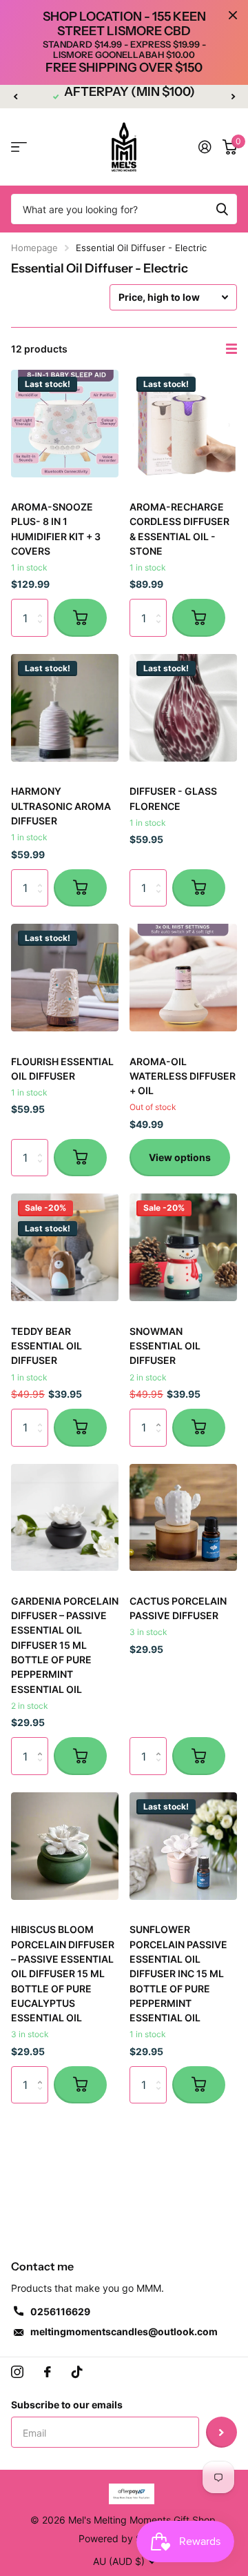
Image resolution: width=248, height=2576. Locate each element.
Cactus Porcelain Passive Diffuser (178, 1608)
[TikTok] (77, 2372)
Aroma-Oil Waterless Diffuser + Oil (183, 1076)
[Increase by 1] (162, 1415)
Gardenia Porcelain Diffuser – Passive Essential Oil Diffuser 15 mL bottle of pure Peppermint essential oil (65, 1645)
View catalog (19, 147)
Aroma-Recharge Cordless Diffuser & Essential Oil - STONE (179, 529)
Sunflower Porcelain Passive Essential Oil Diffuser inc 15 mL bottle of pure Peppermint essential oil (178, 1973)
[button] (15, 97)
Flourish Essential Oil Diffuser (62, 1069)
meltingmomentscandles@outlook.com (124, 2331)
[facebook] (48, 2372)
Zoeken (222, 209)
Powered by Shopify (124, 2538)
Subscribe (221, 2432)
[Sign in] (205, 147)
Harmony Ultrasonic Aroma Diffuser (61, 806)
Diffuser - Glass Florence (173, 798)
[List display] (231, 349)
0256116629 (60, 2311)
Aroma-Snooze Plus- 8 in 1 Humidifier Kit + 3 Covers (56, 529)
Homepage (34, 248)
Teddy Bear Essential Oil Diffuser (46, 1346)
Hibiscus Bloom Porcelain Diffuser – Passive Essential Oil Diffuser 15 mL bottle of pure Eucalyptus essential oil (63, 1973)
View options (180, 1157)
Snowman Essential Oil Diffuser (165, 1346)
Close (233, 15)
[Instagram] (17, 2372)
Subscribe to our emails (67, 2405)
